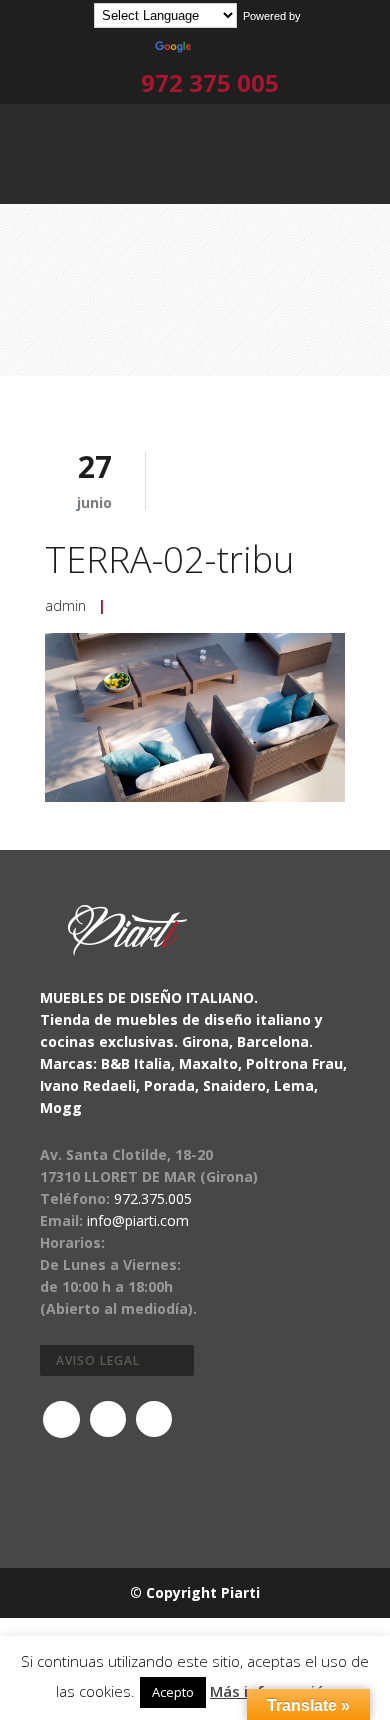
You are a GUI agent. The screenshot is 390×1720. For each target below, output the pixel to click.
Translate (218, 47)
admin (65, 605)
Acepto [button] (173, 1692)
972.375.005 (153, 1198)
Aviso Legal (98, 1360)
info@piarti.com (138, 1220)
